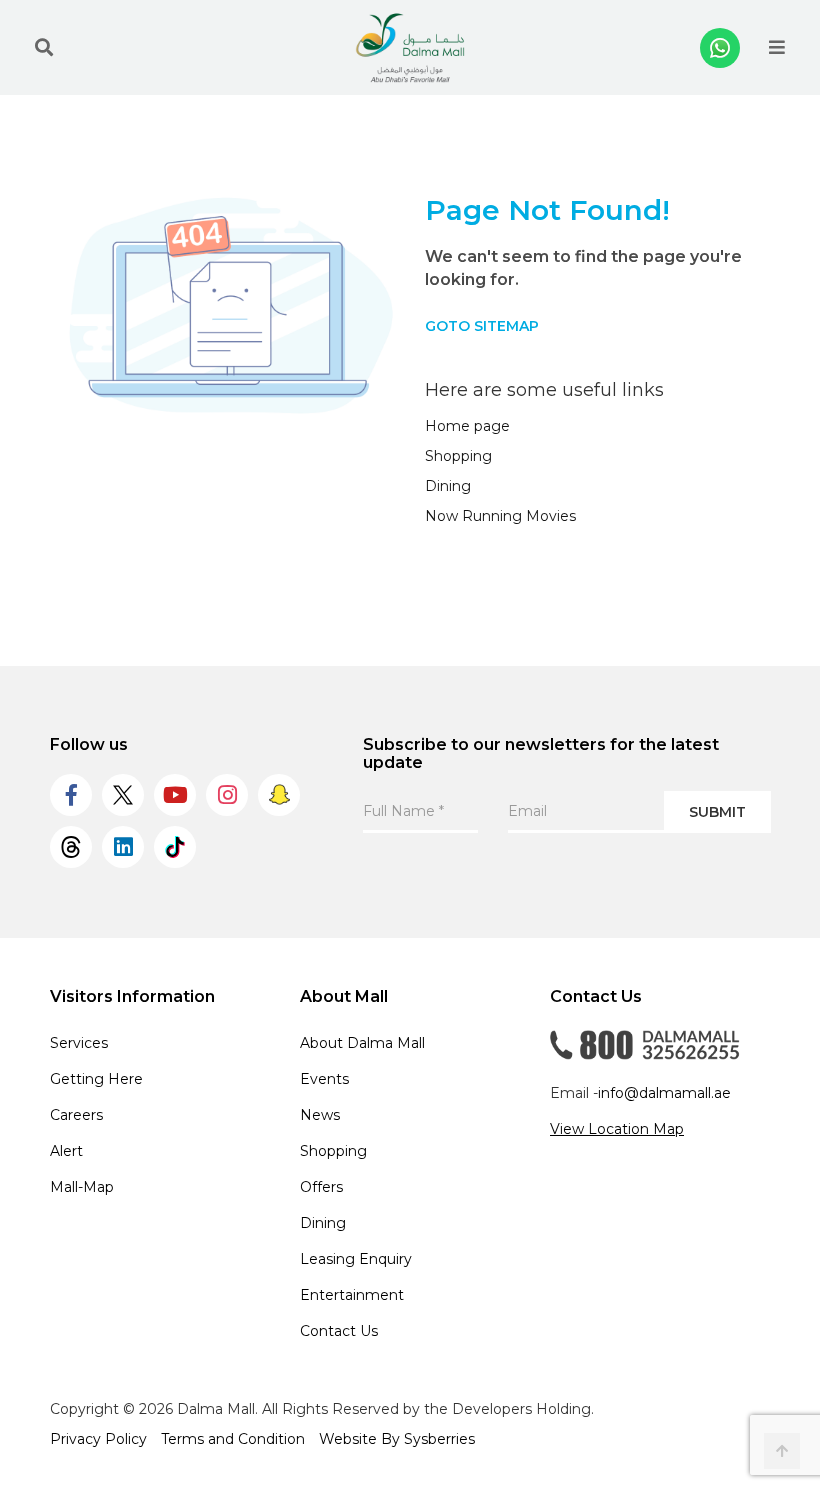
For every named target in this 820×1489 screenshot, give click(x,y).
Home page (467, 426)
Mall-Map (82, 1187)
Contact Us (339, 1331)
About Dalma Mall (362, 1043)
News (320, 1115)
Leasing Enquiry (356, 1259)
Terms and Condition (233, 1439)
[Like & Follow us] (71, 795)
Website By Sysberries (397, 1439)
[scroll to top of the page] (782, 1451)
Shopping (458, 456)
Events (324, 1079)
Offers (321, 1187)
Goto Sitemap (482, 326)
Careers (76, 1115)
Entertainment (352, 1295)
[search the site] (44, 48)
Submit (717, 812)
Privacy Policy (98, 1439)
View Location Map (617, 1129)
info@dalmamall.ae (664, 1093)
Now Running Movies (500, 516)
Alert (66, 1151)
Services (79, 1043)
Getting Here (96, 1079)
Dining (448, 486)
